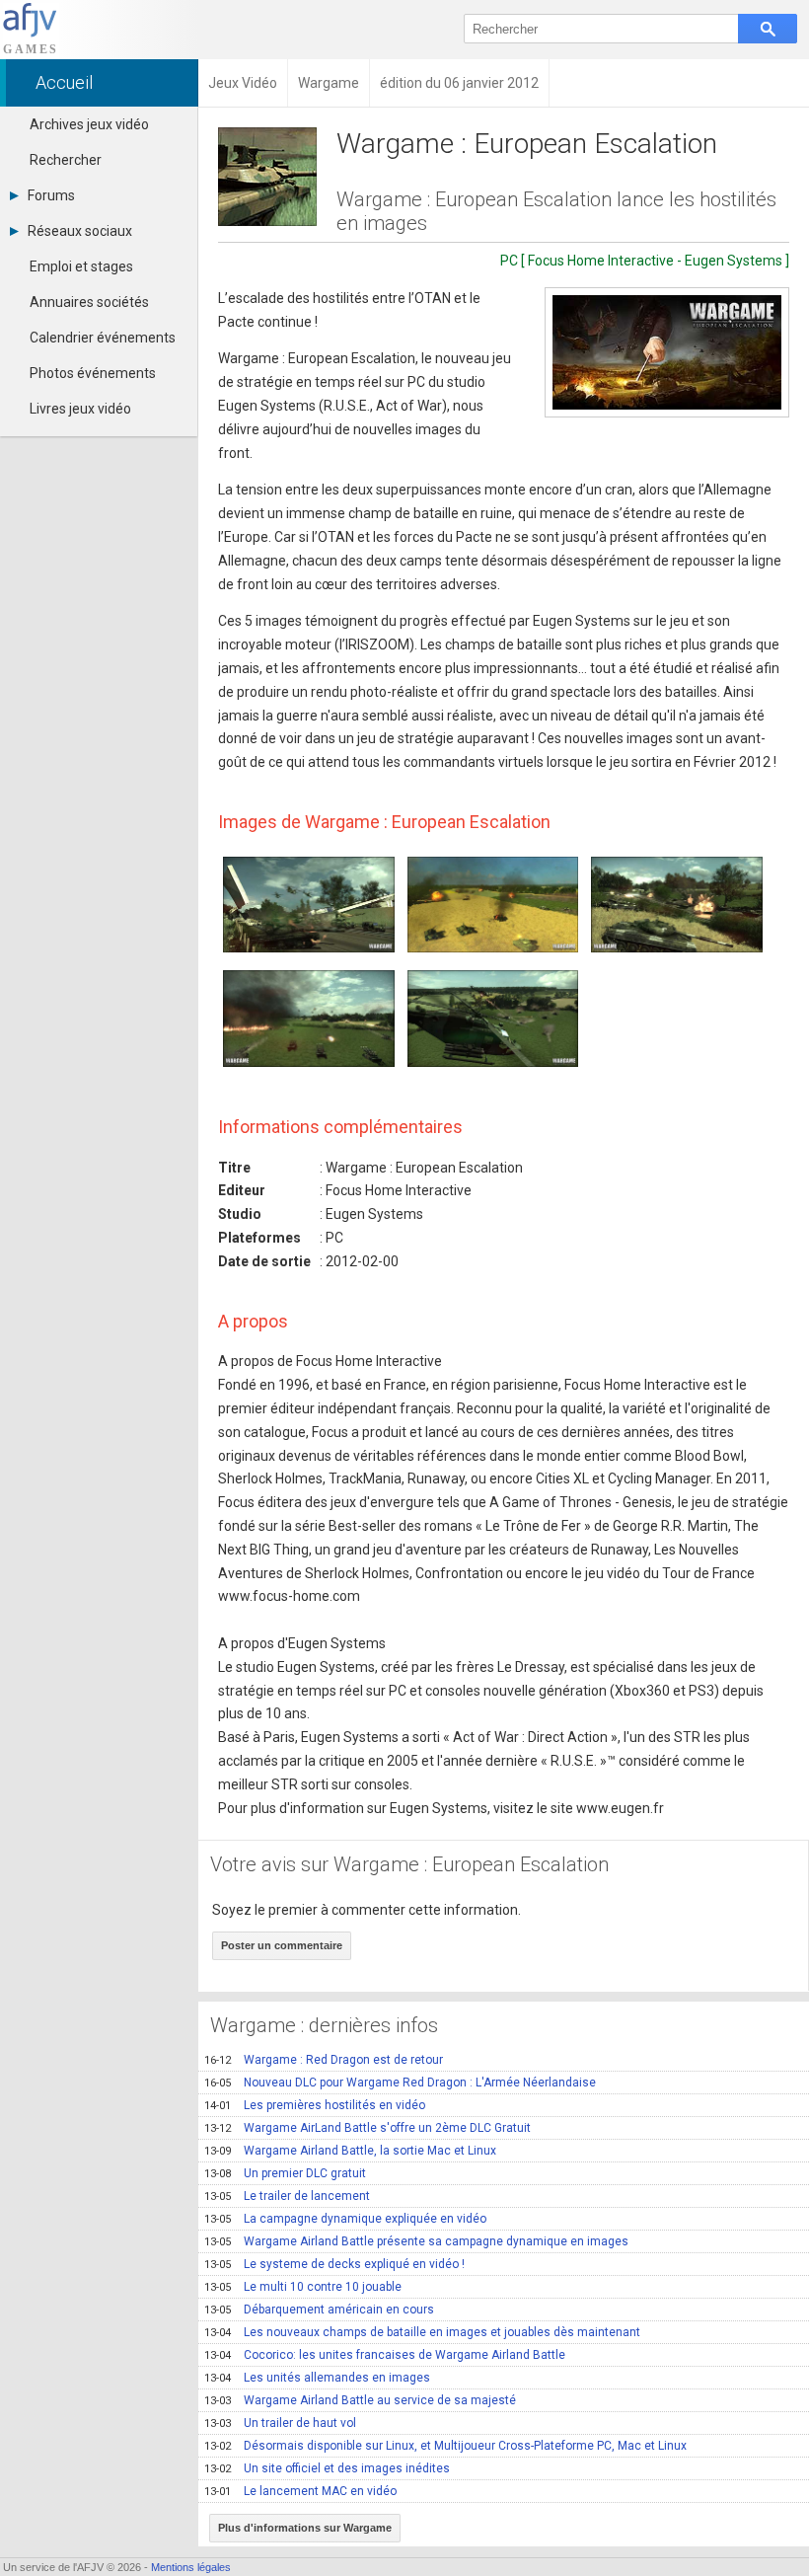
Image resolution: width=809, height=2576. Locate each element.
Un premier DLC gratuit (285, 2173)
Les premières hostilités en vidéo (315, 2105)
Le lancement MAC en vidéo (300, 2491)
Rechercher (66, 160)
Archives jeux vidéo (89, 124)
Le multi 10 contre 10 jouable (303, 2287)
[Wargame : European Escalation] (667, 352)
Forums (51, 195)
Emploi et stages (81, 266)
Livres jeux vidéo (80, 409)
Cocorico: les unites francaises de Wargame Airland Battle (385, 2355)
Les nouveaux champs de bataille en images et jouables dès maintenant (422, 2332)
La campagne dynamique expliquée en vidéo (345, 2219)
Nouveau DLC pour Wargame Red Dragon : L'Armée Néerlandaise (400, 2083)
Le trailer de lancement (287, 2196)
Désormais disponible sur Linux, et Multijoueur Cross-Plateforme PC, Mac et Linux (445, 2446)
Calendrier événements (103, 338)
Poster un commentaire (282, 1945)
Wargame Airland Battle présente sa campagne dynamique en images (416, 2241)
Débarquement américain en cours (319, 2310)
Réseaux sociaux (80, 231)
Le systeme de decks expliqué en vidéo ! (334, 2264)
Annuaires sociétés (89, 302)
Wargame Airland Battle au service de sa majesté (360, 2400)
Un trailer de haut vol (280, 2423)
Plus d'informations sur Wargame (305, 2528)
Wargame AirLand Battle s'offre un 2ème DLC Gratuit (368, 2128)
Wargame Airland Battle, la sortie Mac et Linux (350, 2151)
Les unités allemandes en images (317, 2378)
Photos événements (93, 373)
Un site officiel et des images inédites (327, 2468)
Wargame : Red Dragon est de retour (324, 2060)
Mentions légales (191, 2567)
